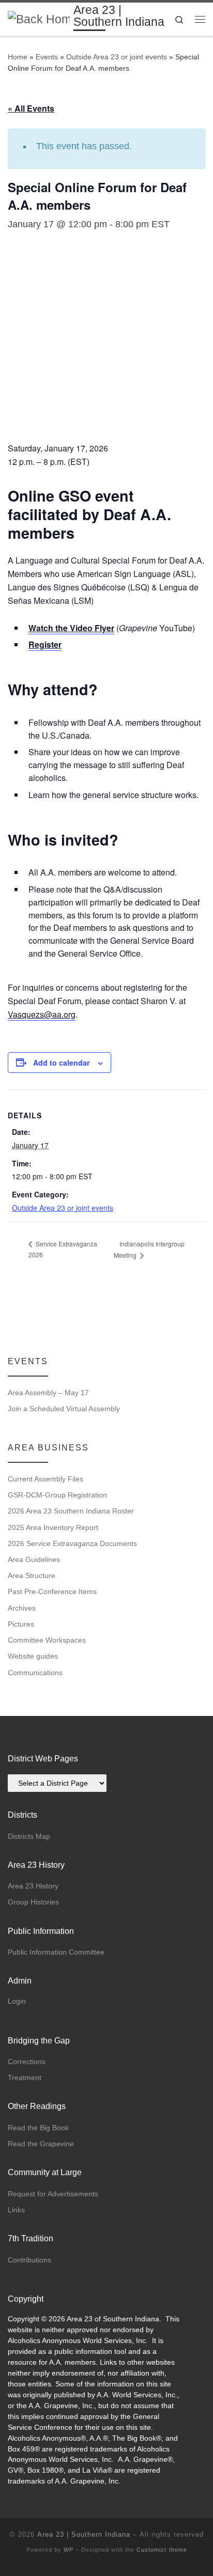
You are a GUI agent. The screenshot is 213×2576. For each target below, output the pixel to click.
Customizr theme (162, 2550)
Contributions (29, 2260)
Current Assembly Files (45, 1479)
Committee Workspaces (47, 1640)
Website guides (33, 1656)
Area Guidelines (34, 1559)
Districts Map (29, 1836)
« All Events (31, 108)
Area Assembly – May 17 (48, 1393)
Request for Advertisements (53, 2194)
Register (45, 644)
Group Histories (33, 1902)
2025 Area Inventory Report (53, 1527)
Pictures (21, 1624)
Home (18, 57)
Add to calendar (61, 1063)
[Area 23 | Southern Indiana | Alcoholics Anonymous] (39, 18)
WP (69, 2550)
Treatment (25, 2078)
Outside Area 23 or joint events (117, 57)
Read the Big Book (38, 2128)
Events (47, 57)
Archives (22, 1608)
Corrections (27, 2062)
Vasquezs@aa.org (42, 1014)
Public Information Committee (56, 1952)
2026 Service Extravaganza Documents (72, 1543)
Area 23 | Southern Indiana (84, 2534)
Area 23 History (33, 1886)
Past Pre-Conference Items (52, 1591)
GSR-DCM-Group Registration (57, 1495)
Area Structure (32, 1575)
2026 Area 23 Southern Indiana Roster (71, 1511)
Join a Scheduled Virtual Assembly (64, 1409)
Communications (35, 1673)
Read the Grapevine (41, 2144)
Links (16, 2210)
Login (17, 2001)
